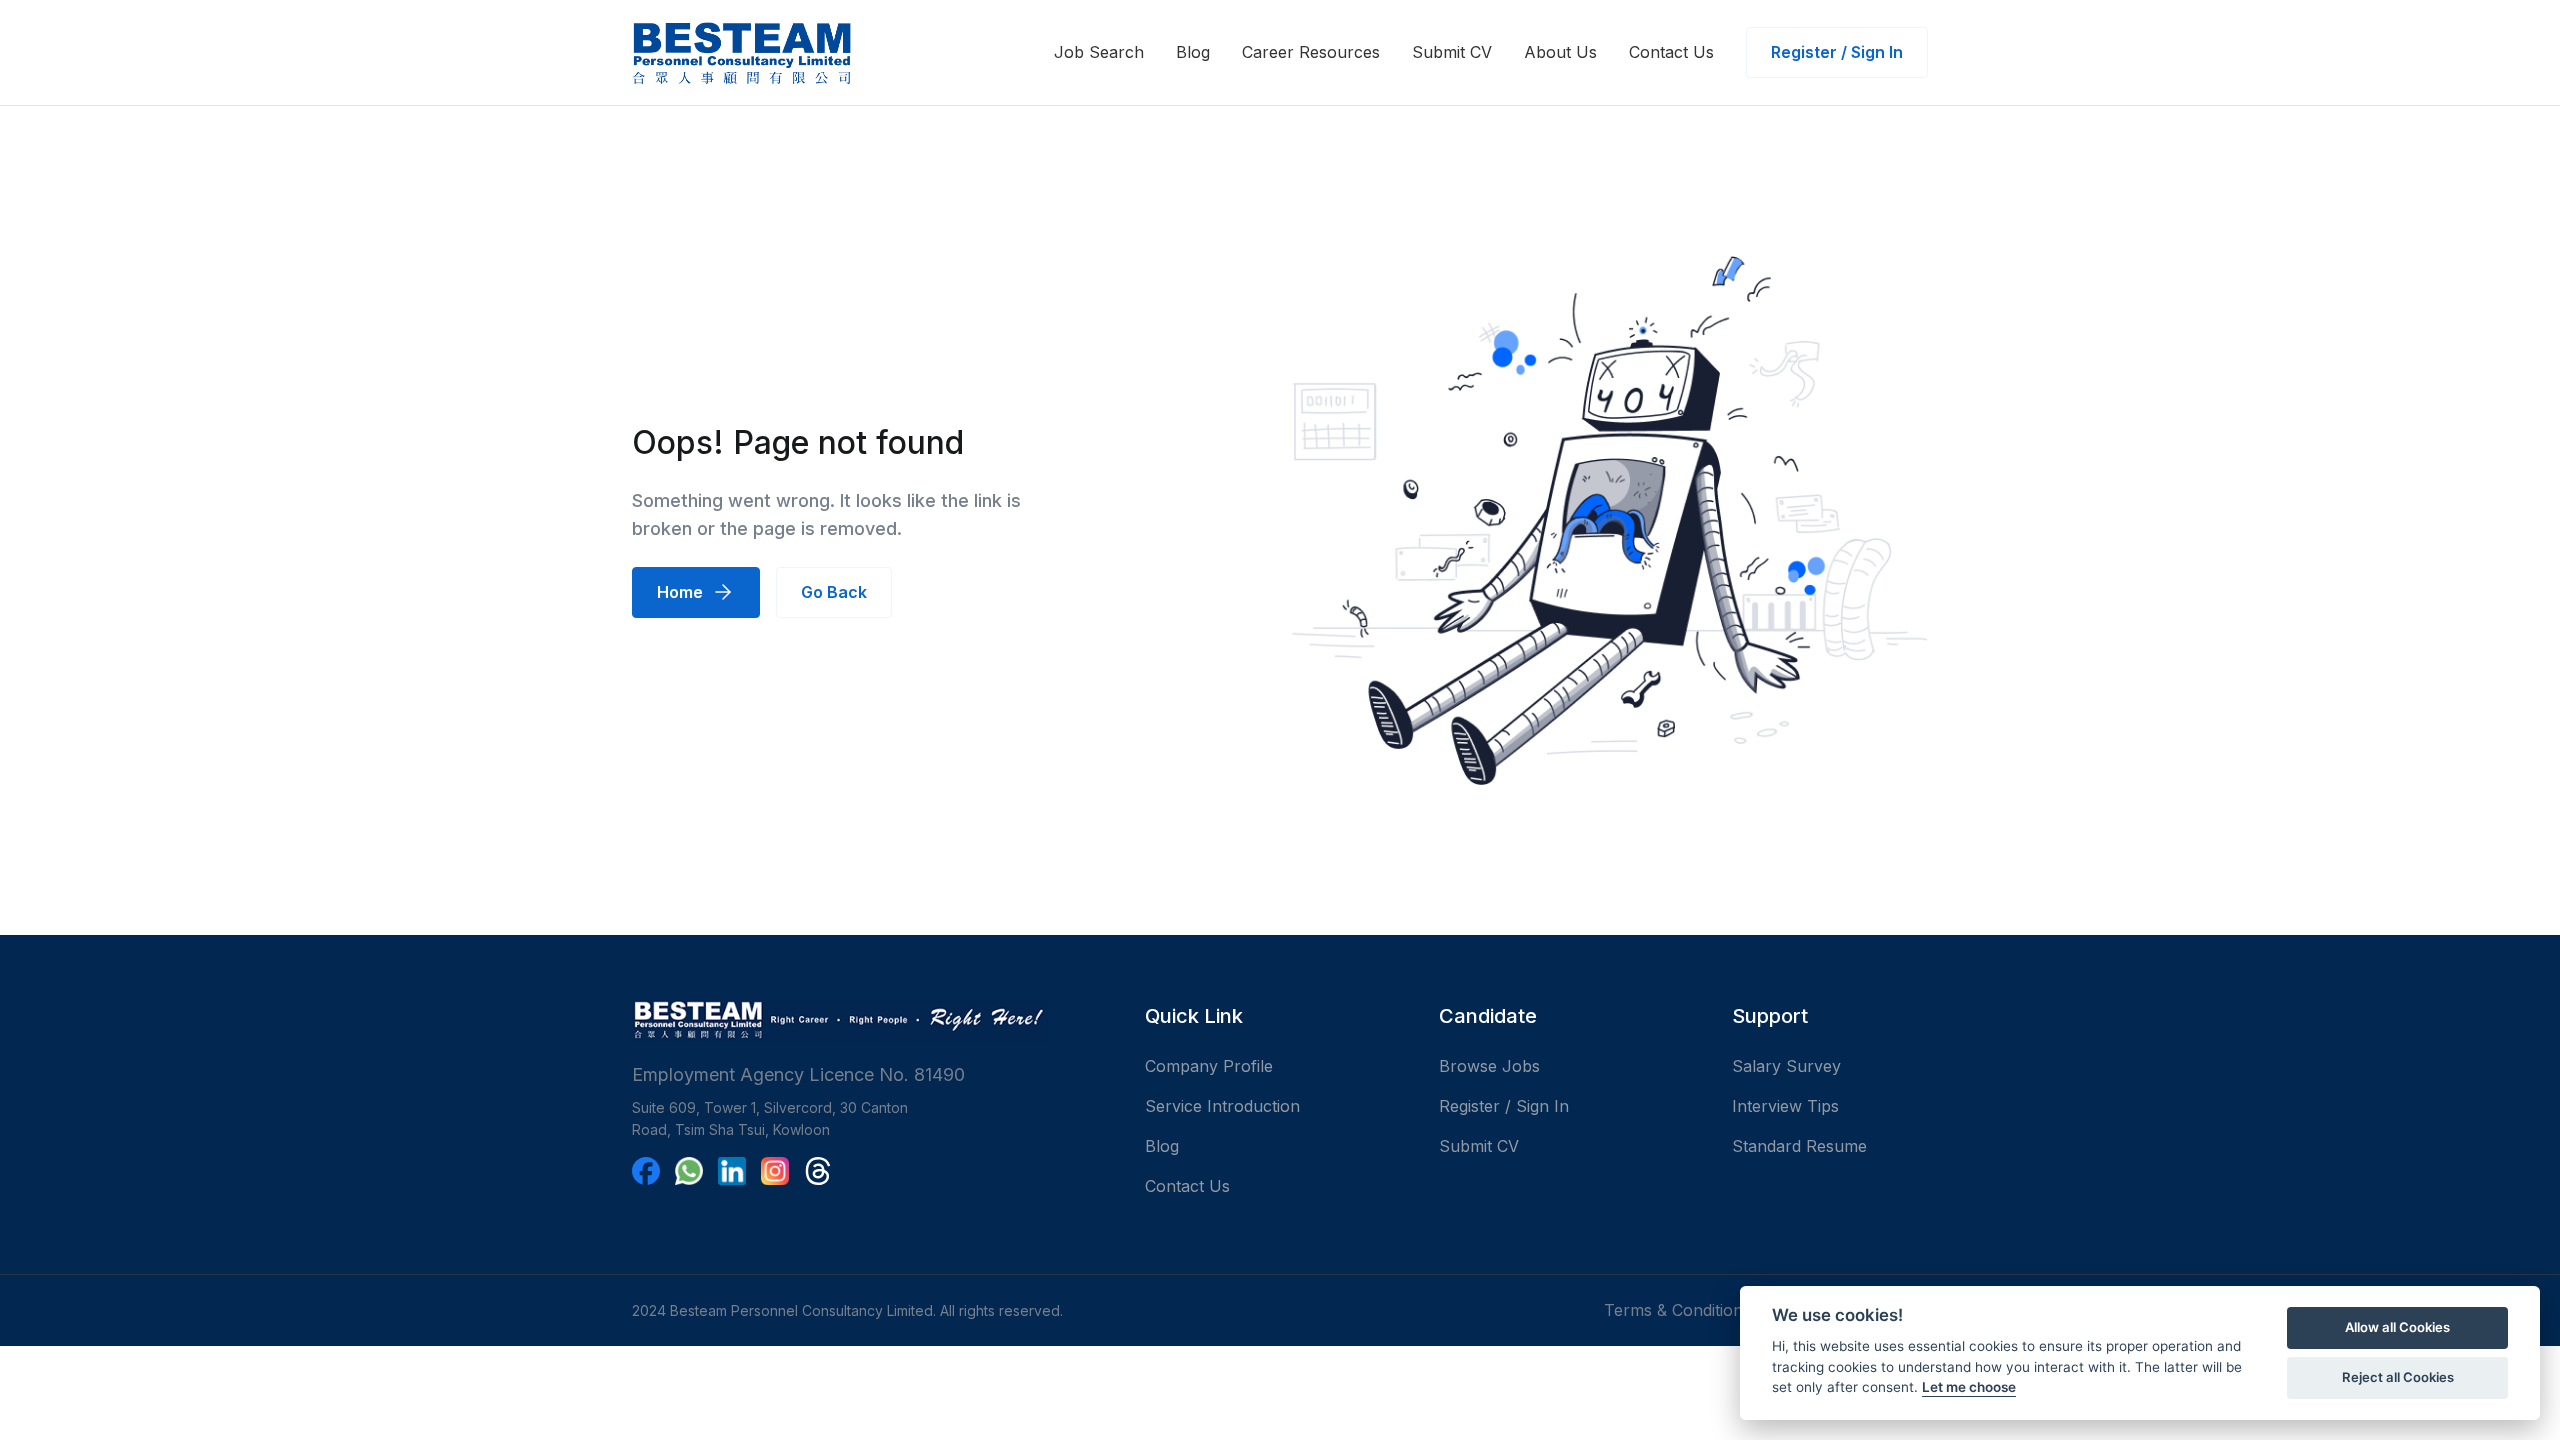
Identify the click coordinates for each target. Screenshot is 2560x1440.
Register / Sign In (1837, 52)
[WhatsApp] (689, 1171)
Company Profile (1209, 1066)
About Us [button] (1560, 52)
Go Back (834, 592)
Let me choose (1969, 1387)
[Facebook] (646, 1171)
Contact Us (1671, 52)
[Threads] (818, 1171)
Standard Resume (1799, 1146)
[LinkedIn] (732, 1171)
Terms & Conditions (1680, 1310)
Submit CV (1452, 52)
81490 (939, 1074)
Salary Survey (1786, 1066)
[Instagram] (775, 1171)
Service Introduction (1222, 1106)
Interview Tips (1785, 1106)
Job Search (1099, 52)
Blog (1162, 1146)
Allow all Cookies (2397, 1327)
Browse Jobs (1489, 1066)
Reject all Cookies (2398, 1377)
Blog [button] (1193, 52)
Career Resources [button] (1311, 52)
